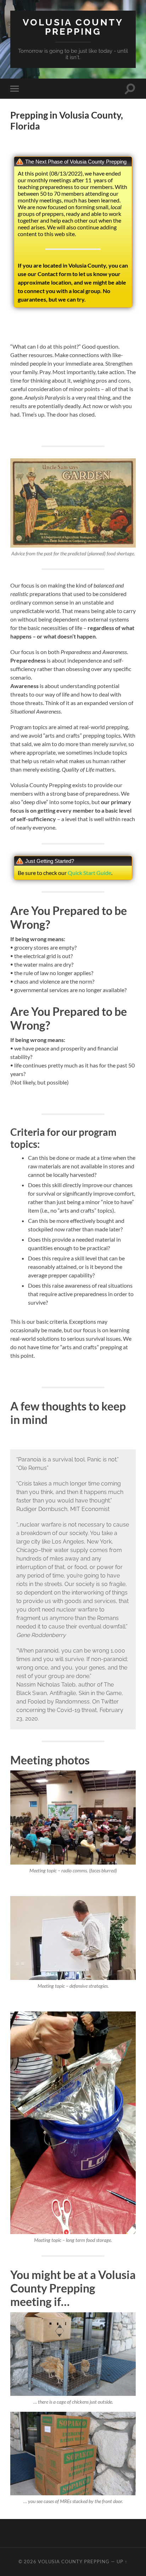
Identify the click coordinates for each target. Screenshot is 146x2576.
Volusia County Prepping (73, 27)
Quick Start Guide (89, 873)
